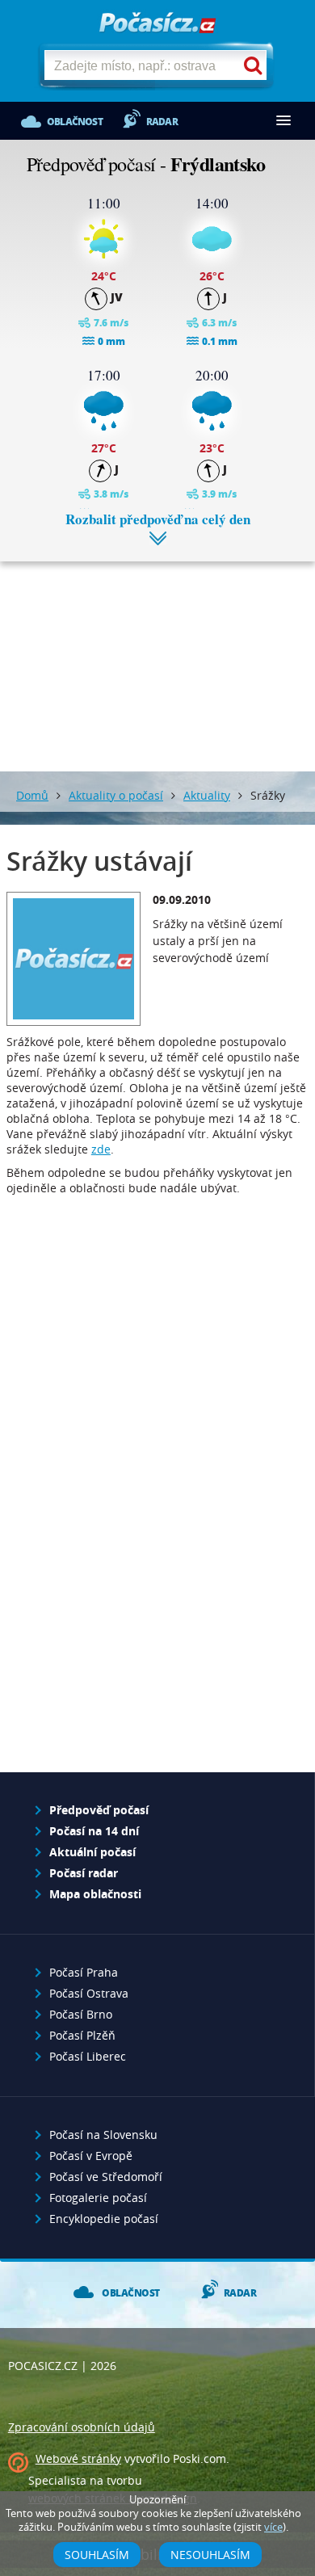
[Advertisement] (157, 654)
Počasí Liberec (88, 2056)
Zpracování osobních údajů (82, 2427)
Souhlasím (97, 2555)
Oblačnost (75, 122)
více (273, 2527)
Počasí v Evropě (91, 2156)
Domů (32, 795)
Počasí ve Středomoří (106, 2177)
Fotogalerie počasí (98, 2198)
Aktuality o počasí (116, 795)
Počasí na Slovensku (103, 2135)
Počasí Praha (84, 1972)
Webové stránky (78, 2458)
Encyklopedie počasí (104, 2219)
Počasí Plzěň (82, 2035)
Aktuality (207, 795)
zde (101, 1149)
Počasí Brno (81, 2014)
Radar (162, 122)
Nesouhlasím (210, 2555)
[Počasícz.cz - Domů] (157, 24)
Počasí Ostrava (89, 1993)
